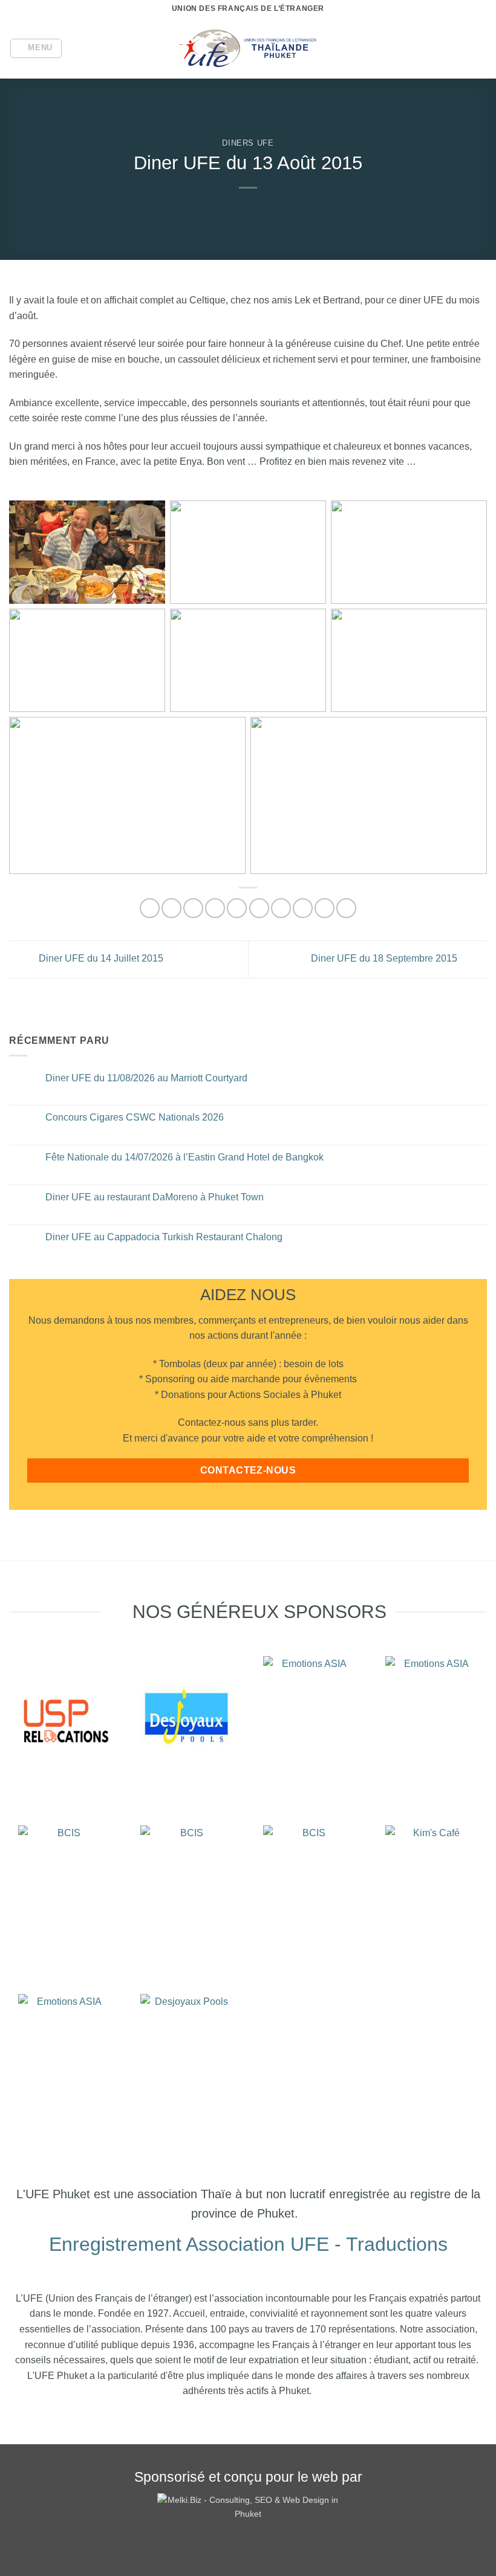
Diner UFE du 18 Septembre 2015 (385, 958)
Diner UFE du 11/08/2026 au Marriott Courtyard (146, 1078)
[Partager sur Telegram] (346, 908)
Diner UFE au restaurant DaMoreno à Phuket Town (155, 1197)
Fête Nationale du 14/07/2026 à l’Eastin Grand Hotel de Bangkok (184, 1157)
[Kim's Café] (432, 1886)
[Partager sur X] (193, 908)
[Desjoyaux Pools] (187, 1717)
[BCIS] (64, 1886)
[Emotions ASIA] (64, 1717)
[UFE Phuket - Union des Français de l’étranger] (248, 49)
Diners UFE (248, 143)
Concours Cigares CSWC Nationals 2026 (135, 1117)
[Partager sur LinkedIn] (303, 908)
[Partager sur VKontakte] (281, 908)
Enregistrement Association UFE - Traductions (248, 2244)
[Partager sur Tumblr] (325, 908)
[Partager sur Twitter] (215, 908)
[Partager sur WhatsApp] (150, 908)
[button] (36, 48)
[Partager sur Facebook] (171, 908)
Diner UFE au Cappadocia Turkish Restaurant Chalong (164, 1237)
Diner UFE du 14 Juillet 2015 (100, 958)
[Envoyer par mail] (237, 908)
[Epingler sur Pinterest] (259, 908)
